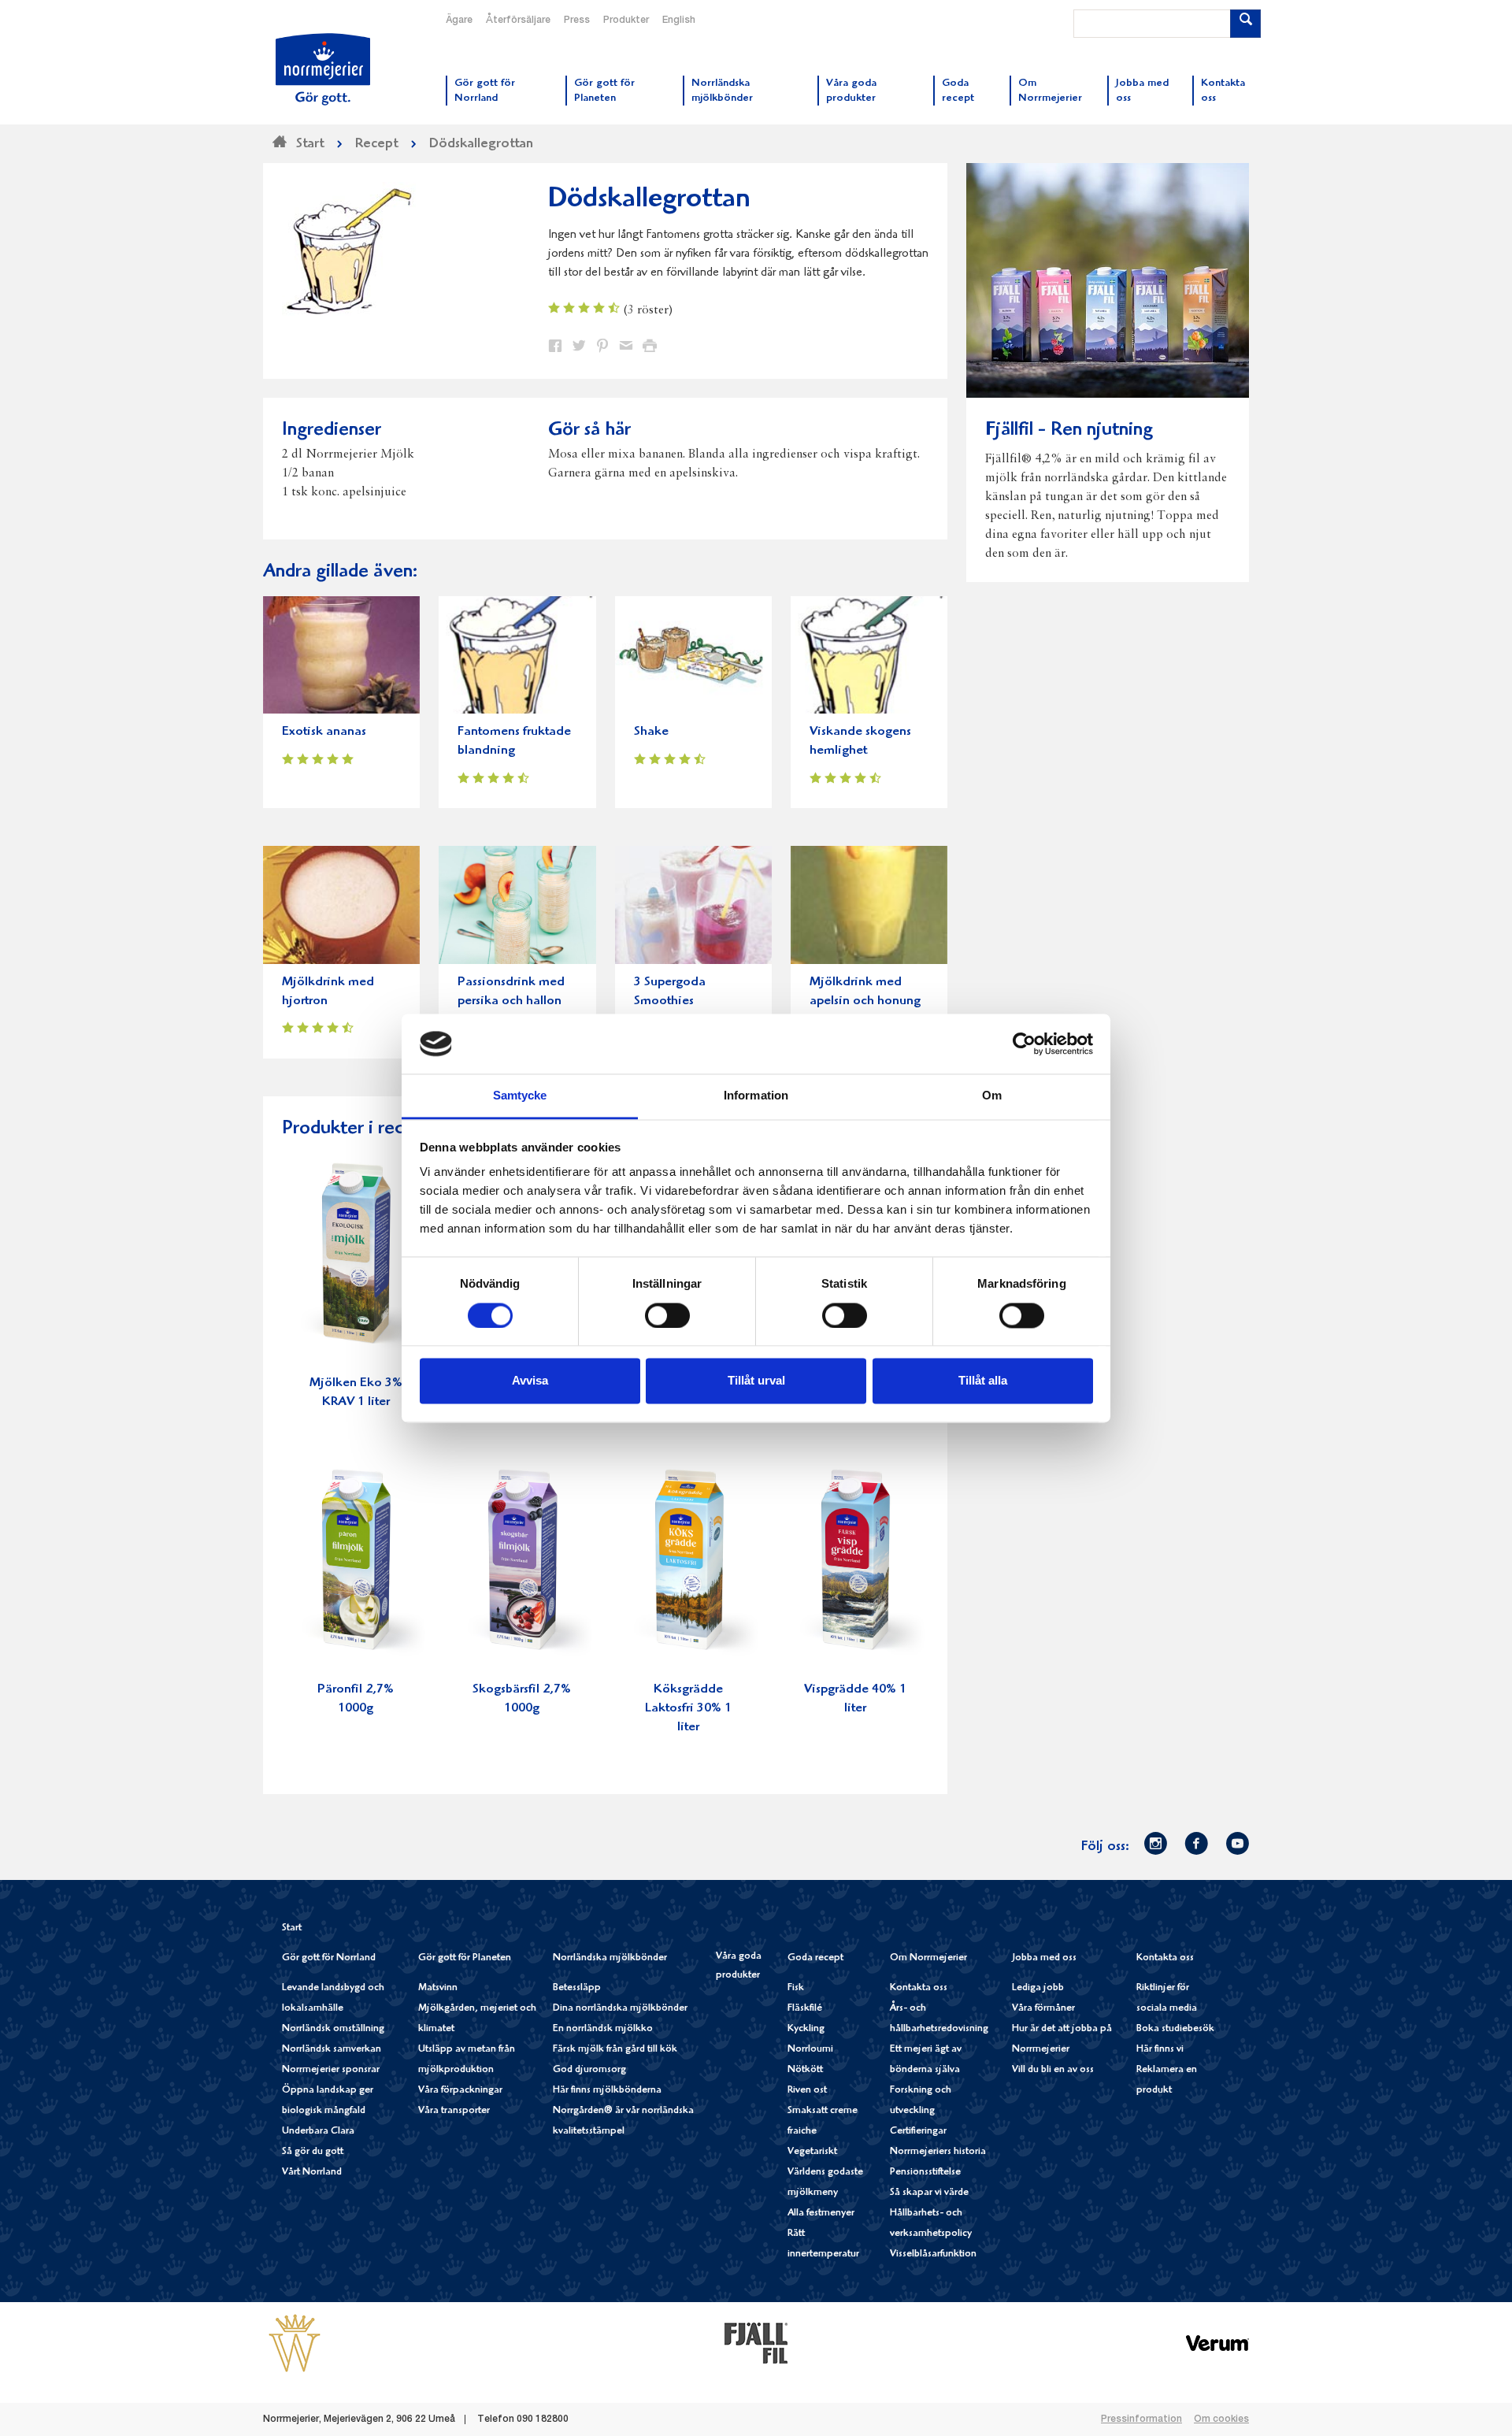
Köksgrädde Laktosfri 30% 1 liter (688, 1709)
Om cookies (1221, 2419)
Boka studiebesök (1175, 2029)
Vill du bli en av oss (1053, 2070)
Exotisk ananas (324, 732)
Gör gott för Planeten (465, 1958)
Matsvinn (438, 1988)
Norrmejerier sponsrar (331, 2070)
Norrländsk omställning (333, 2029)
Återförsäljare (518, 20)
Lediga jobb (1038, 1988)
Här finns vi (1160, 2050)
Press (577, 20)
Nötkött (805, 2070)
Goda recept (815, 1958)
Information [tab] (756, 1096)
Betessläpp (577, 1988)
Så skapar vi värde (929, 2193)
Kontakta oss (919, 1988)
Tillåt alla (983, 1381)
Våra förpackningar (460, 2091)
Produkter (626, 20)
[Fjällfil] (756, 2343)
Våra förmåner (1043, 2009)
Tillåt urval (756, 1381)
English (679, 20)
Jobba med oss (1044, 1958)
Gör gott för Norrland (329, 1958)
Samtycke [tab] (520, 1096)
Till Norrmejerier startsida (323, 69)
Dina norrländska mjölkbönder (620, 2009)
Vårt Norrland (312, 2173)
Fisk (796, 1988)
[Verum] (1217, 2343)
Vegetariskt (812, 2152)
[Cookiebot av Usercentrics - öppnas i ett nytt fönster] (1024, 1044)
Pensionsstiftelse (925, 2173)
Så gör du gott (313, 2152)
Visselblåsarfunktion (933, 2254)
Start (292, 1928)
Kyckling (806, 2029)
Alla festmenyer (821, 2214)
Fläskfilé (805, 2009)
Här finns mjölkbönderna (607, 2091)
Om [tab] (992, 1096)
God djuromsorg (589, 2070)
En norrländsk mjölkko (603, 2029)
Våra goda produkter (739, 1966)
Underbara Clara (318, 2132)
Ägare (459, 20)
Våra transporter (454, 2111)
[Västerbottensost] (295, 2343)
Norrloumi (810, 2050)
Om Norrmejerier (928, 1958)
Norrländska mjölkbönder (610, 1958)
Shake (651, 732)
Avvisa (530, 1381)
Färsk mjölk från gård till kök (615, 2050)
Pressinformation (1141, 2419)
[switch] (667, 1314)
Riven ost (807, 2091)
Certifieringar (918, 2132)
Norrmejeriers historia (938, 2152)
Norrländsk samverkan (332, 2050)
